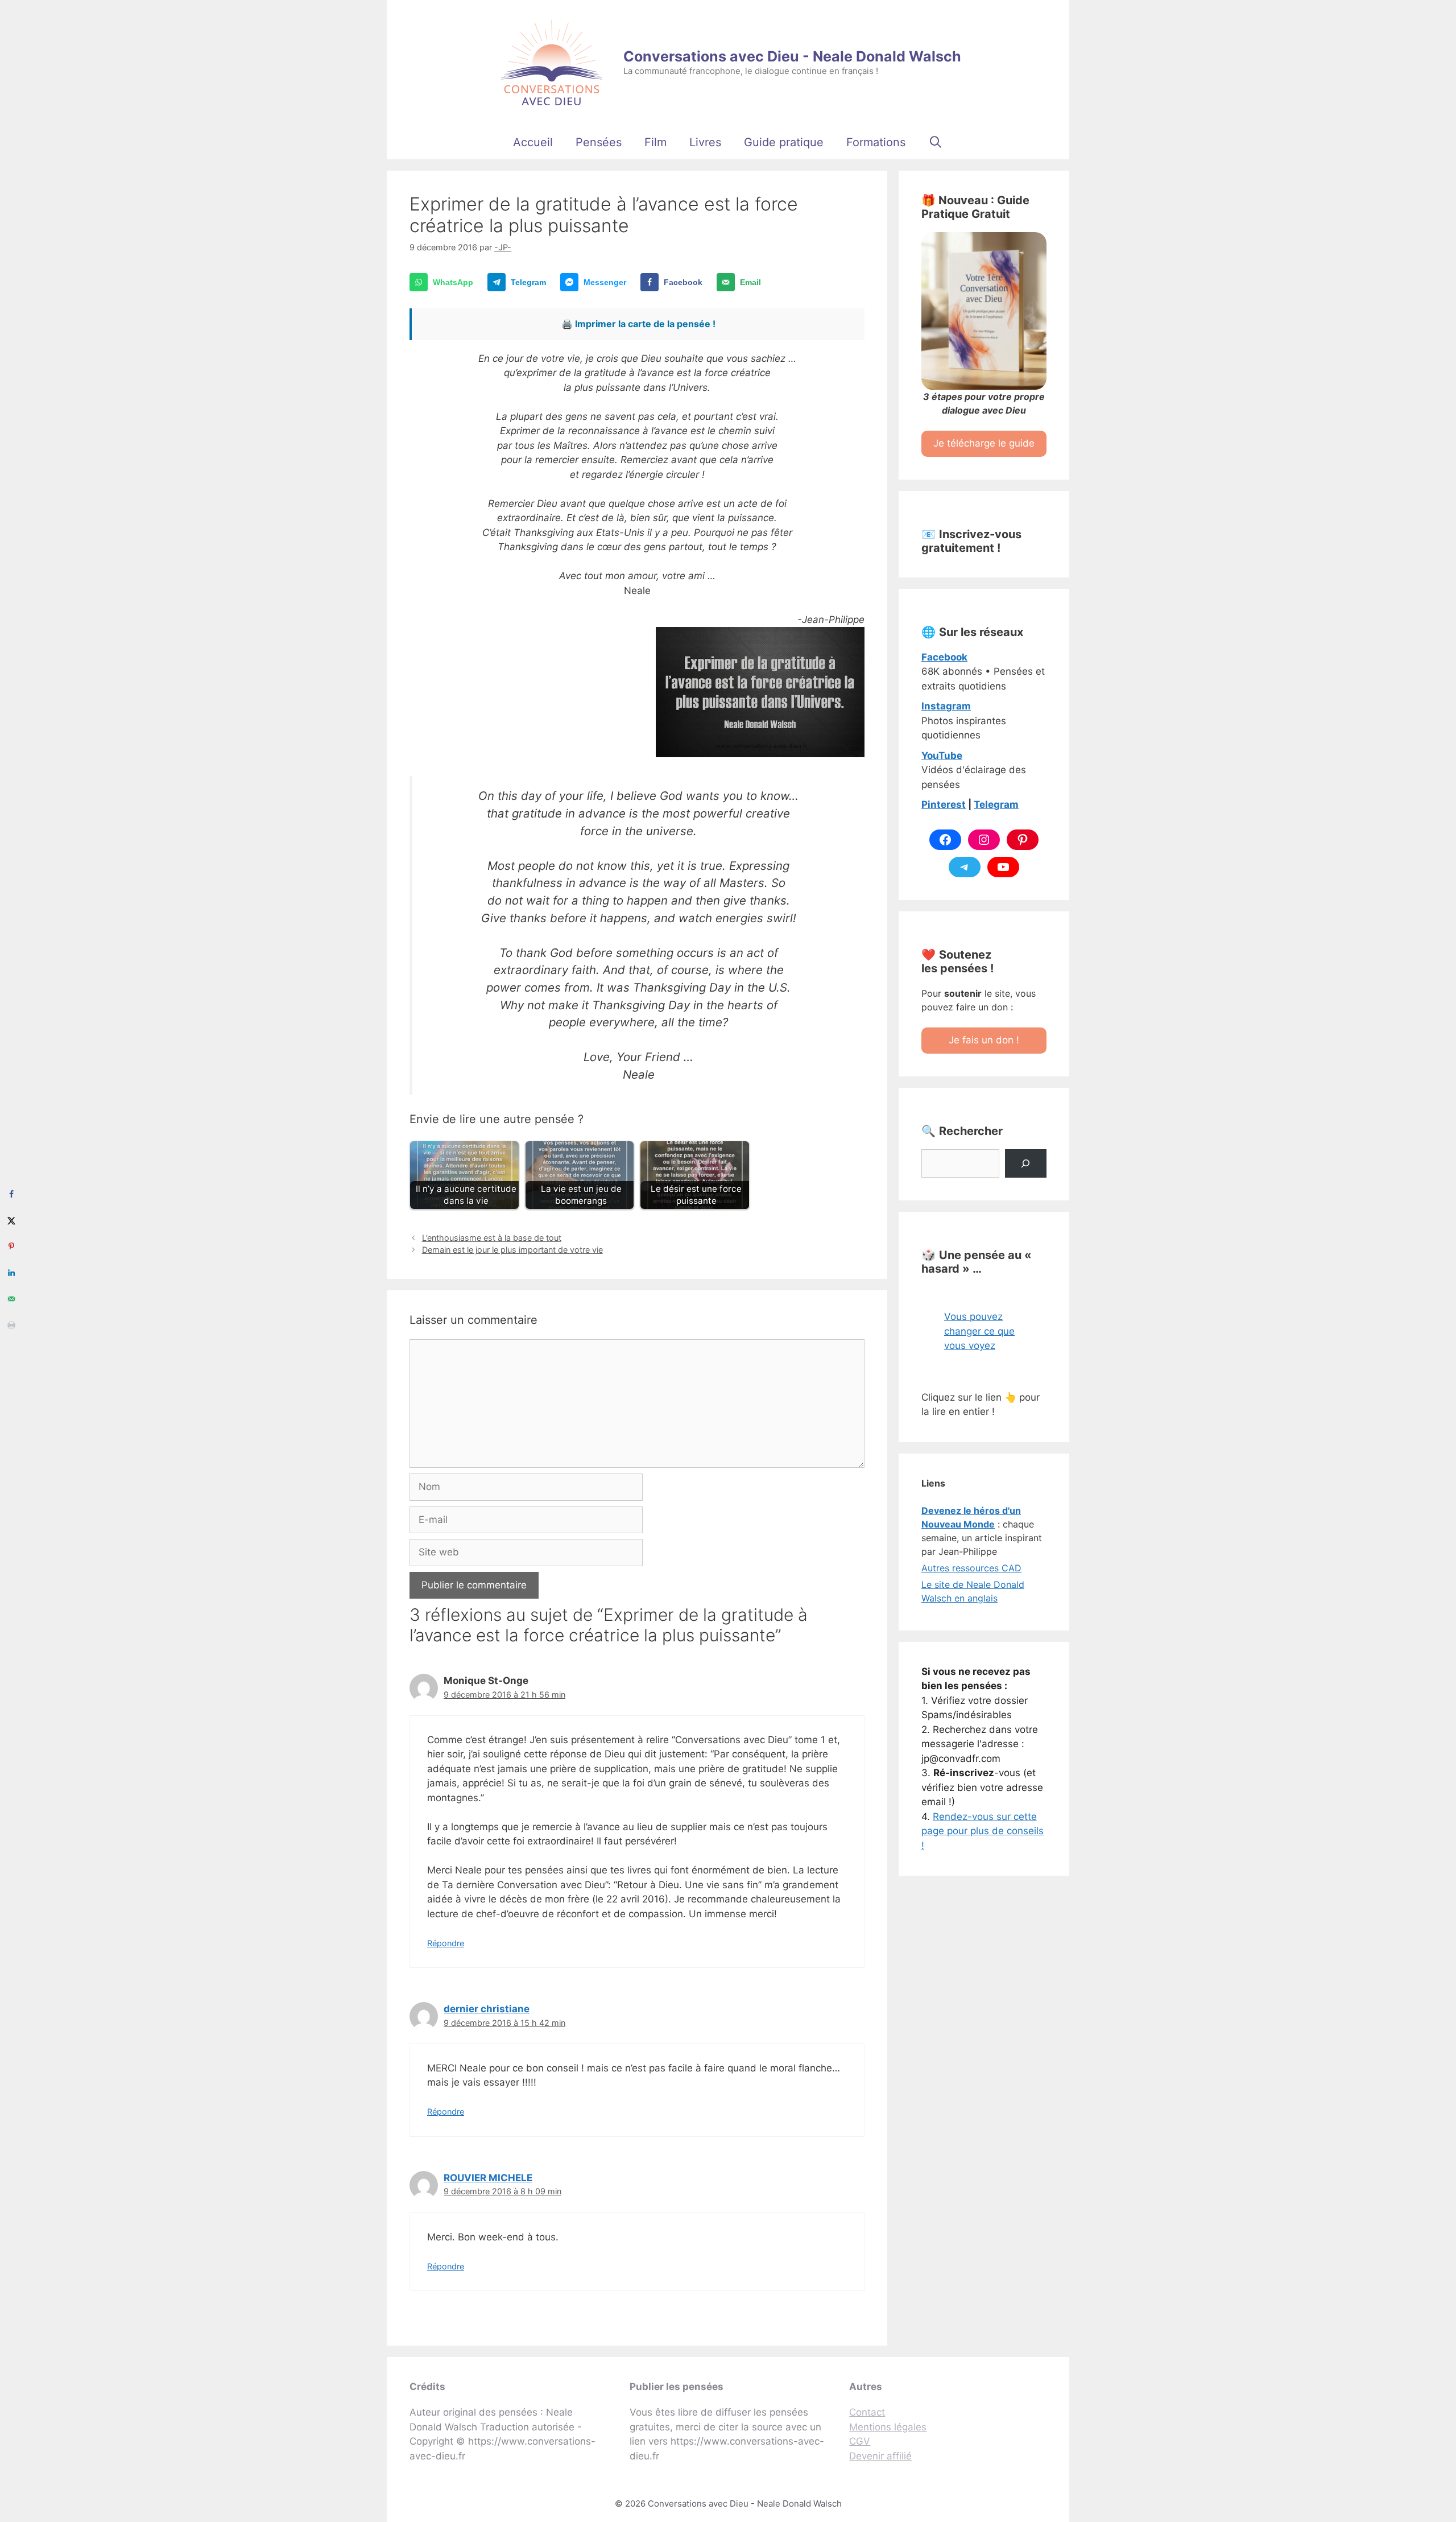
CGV (860, 2441)
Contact (867, 2412)
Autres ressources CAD (971, 1568)
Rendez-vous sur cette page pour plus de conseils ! (983, 1831)
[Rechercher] (1026, 1164)
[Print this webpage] (11, 1325)
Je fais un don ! (984, 1040)
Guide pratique (784, 142)
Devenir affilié (880, 2456)
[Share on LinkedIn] (11, 1273)
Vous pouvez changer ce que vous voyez (979, 1331)
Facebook (944, 657)
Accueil (533, 142)
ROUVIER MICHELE (488, 2178)
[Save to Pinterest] (11, 1246)
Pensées (599, 142)
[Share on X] (11, 1220)
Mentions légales (888, 2427)
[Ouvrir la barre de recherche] (936, 142)
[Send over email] (11, 1299)
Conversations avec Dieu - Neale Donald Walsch (792, 56)
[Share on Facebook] (11, 1194)
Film (655, 142)
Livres (705, 142)
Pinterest (944, 804)
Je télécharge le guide (984, 443)
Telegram (996, 804)
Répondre (446, 1943)
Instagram (946, 706)
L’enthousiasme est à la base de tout (492, 1238)
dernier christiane (487, 2009)
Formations (876, 142)
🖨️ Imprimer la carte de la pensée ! (638, 324)
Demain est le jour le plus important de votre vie (512, 1250)
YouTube (942, 756)
